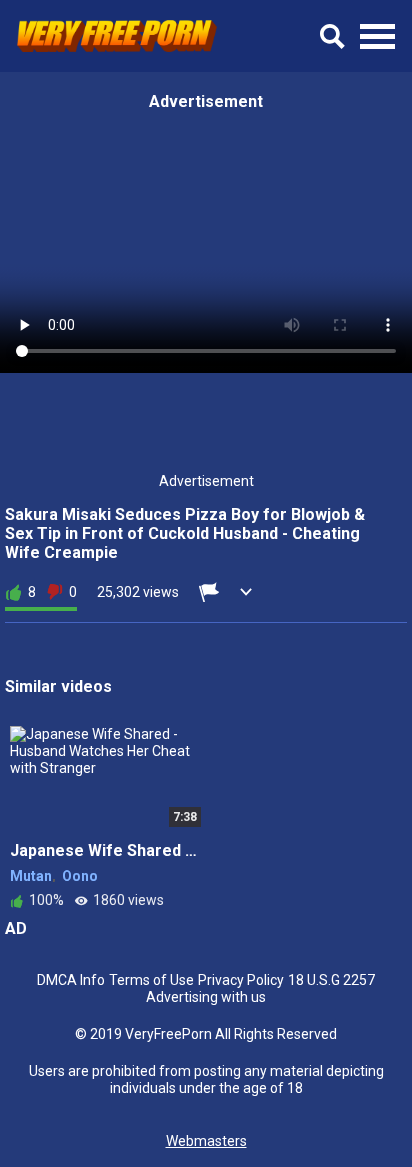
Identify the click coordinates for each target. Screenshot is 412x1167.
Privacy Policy (241, 980)
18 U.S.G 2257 (331, 980)
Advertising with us (206, 997)
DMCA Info (71, 980)
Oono (80, 876)
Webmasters (206, 1141)
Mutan (31, 876)
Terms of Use (151, 980)
